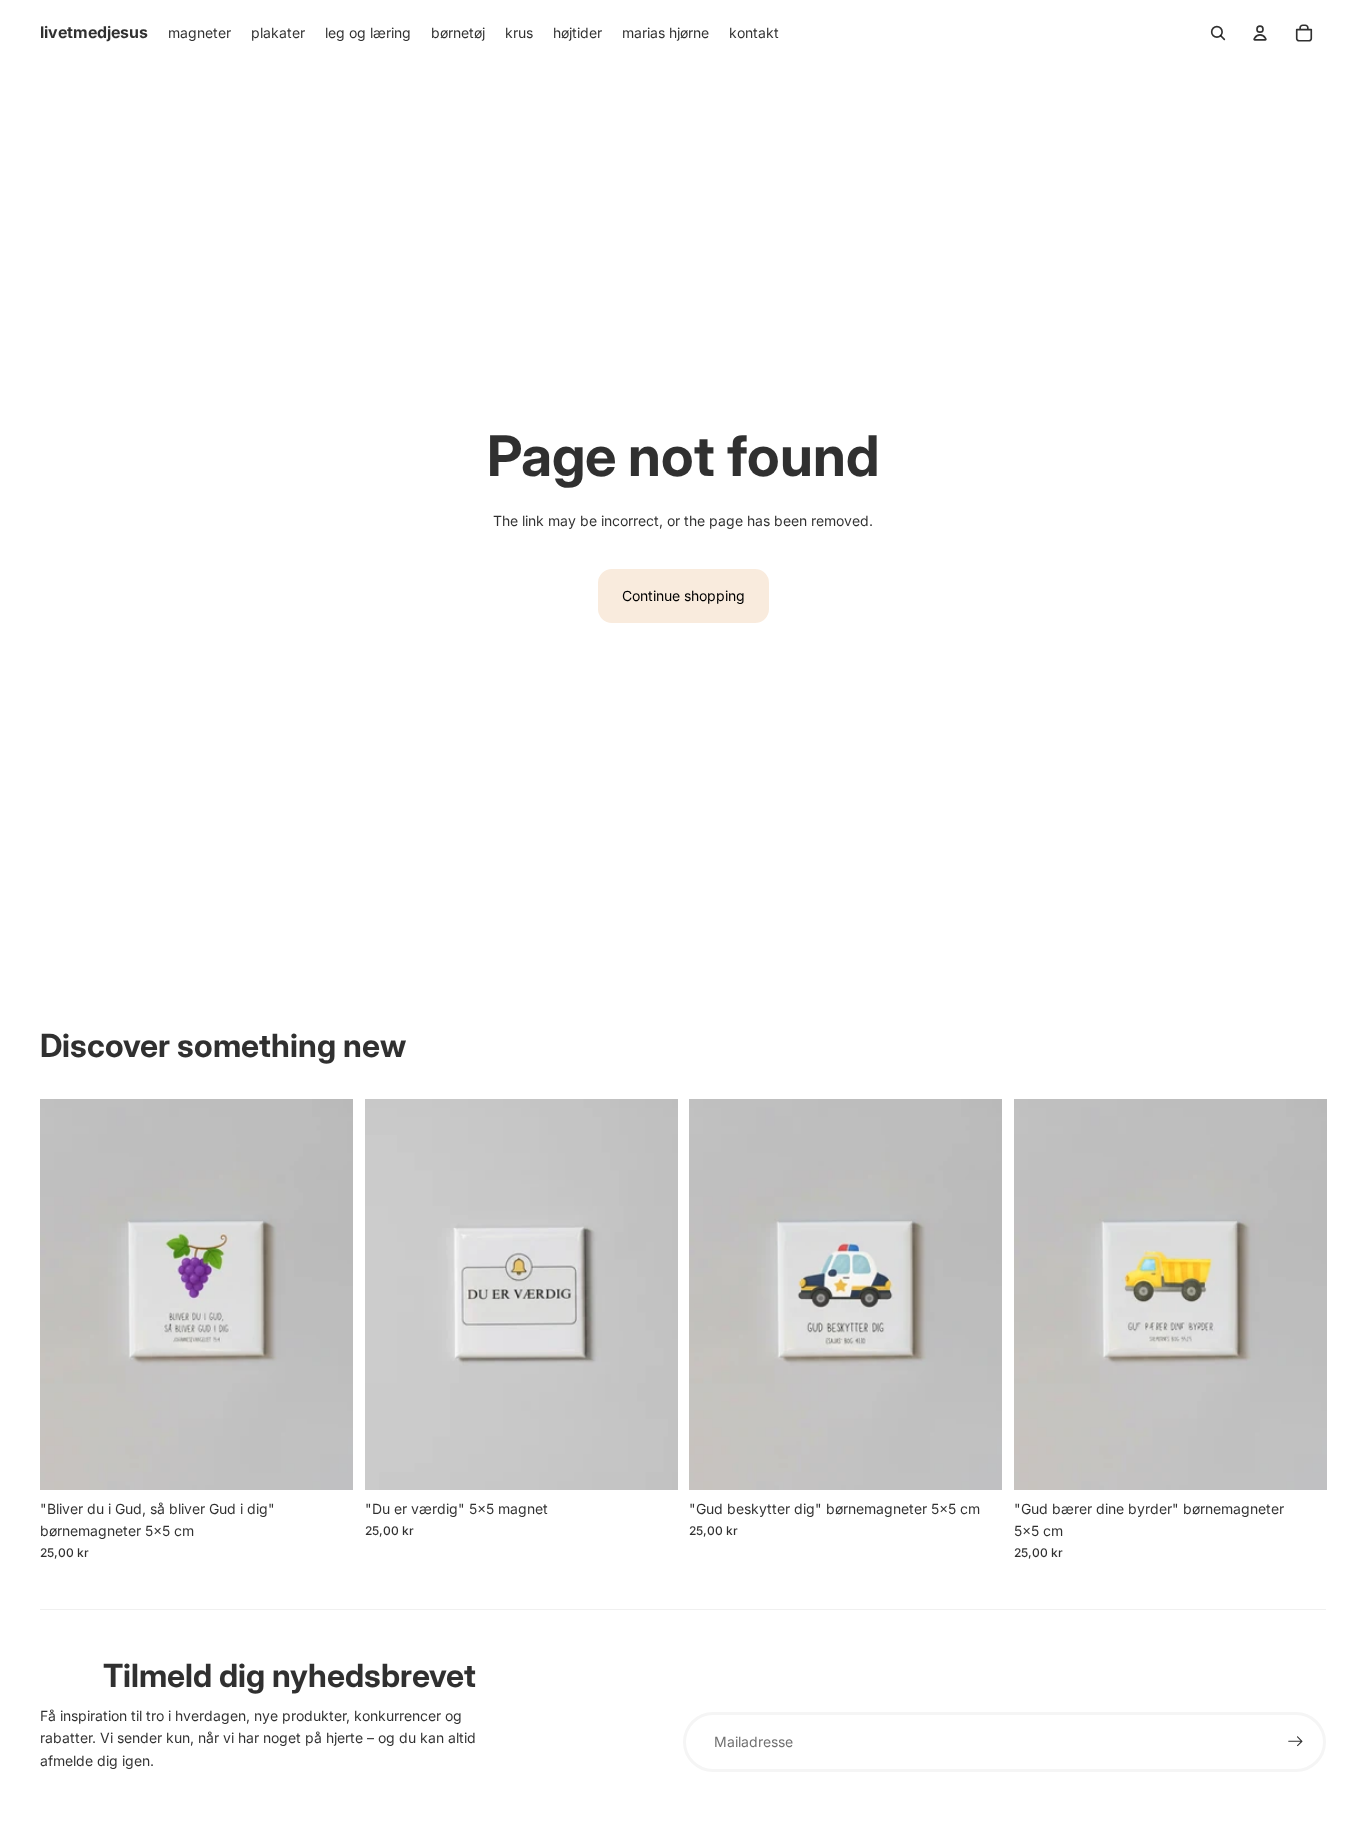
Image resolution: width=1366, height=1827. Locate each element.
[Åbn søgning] (1218, 33)
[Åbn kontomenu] (1260, 33)
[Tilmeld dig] (1295, 1741)
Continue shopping (683, 595)
